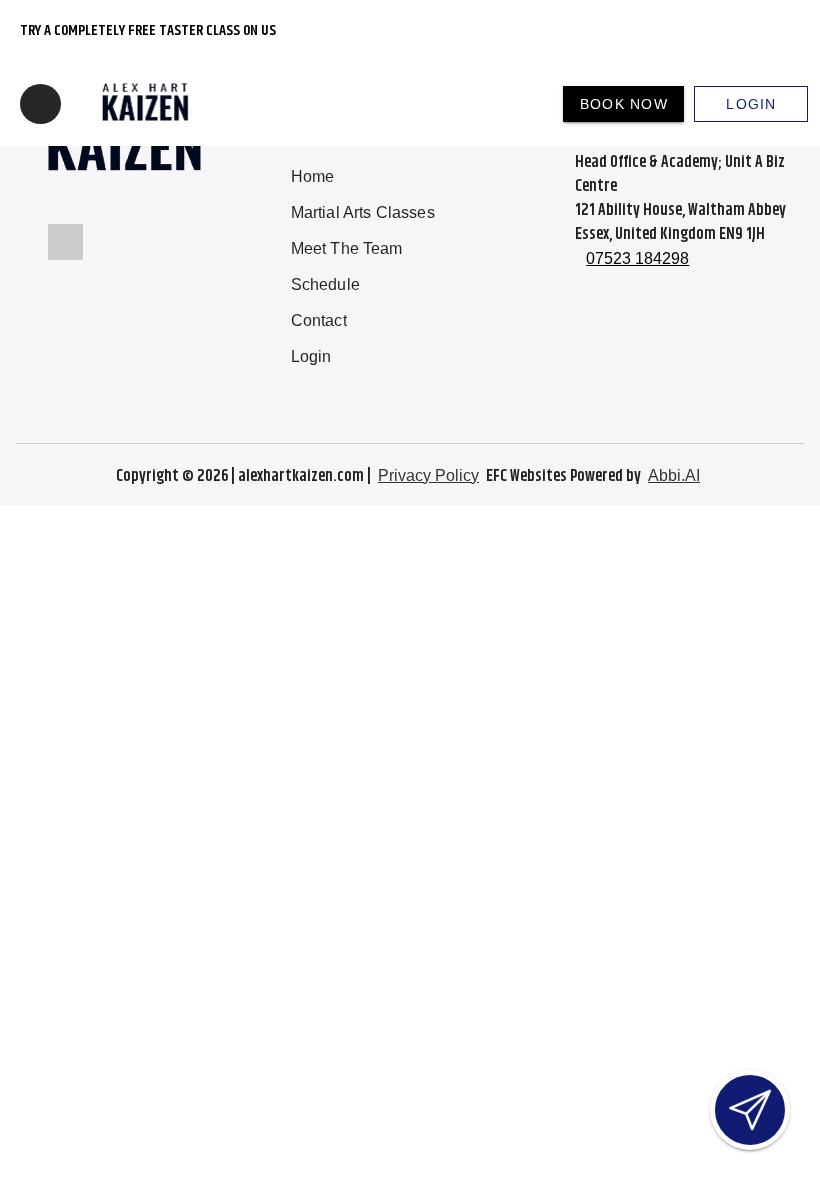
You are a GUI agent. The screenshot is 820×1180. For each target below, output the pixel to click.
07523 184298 (637, 258)
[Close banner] (767, 31)
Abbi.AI (674, 475)
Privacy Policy (428, 475)
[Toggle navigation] (40, 104)
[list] (363, 267)
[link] (363, 177)
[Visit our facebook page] (65, 242)
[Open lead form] (750, 1110)
